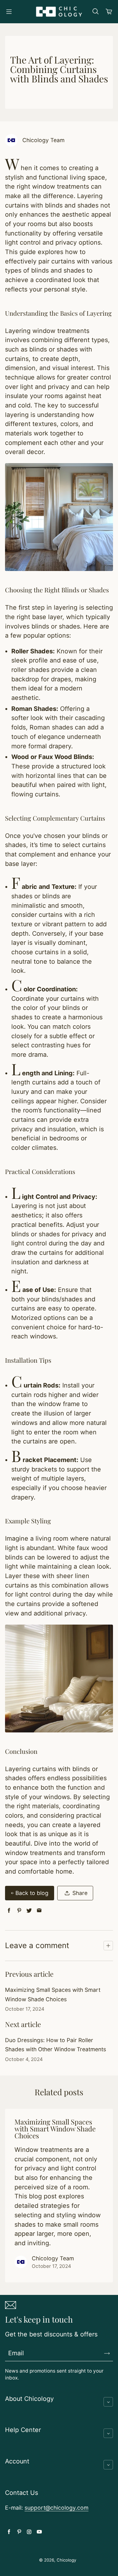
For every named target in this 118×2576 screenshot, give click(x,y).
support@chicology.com (56, 2508)
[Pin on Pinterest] (19, 1911)
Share (80, 1893)
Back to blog (32, 1893)
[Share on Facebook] (9, 1911)
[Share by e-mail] (39, 1911)
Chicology (66, 2560)
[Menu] (9, 12)
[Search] (95, 12)
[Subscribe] (107, 2353)
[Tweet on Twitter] (29, 1911)
